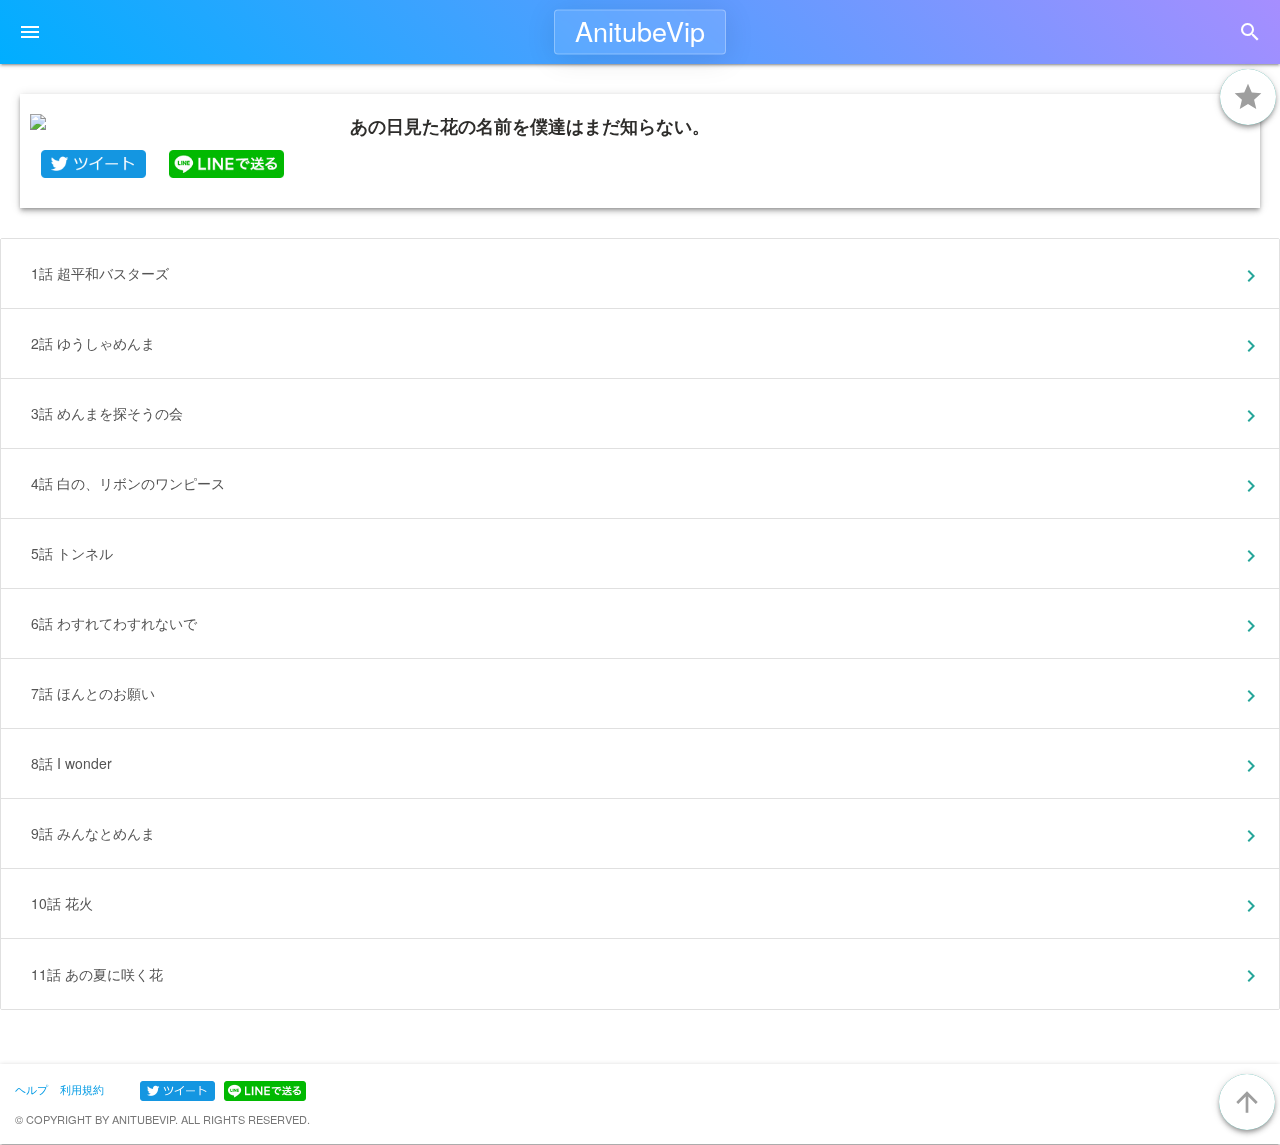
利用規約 (82, 1089)
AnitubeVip (640, 30)
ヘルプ (31, 1089)
